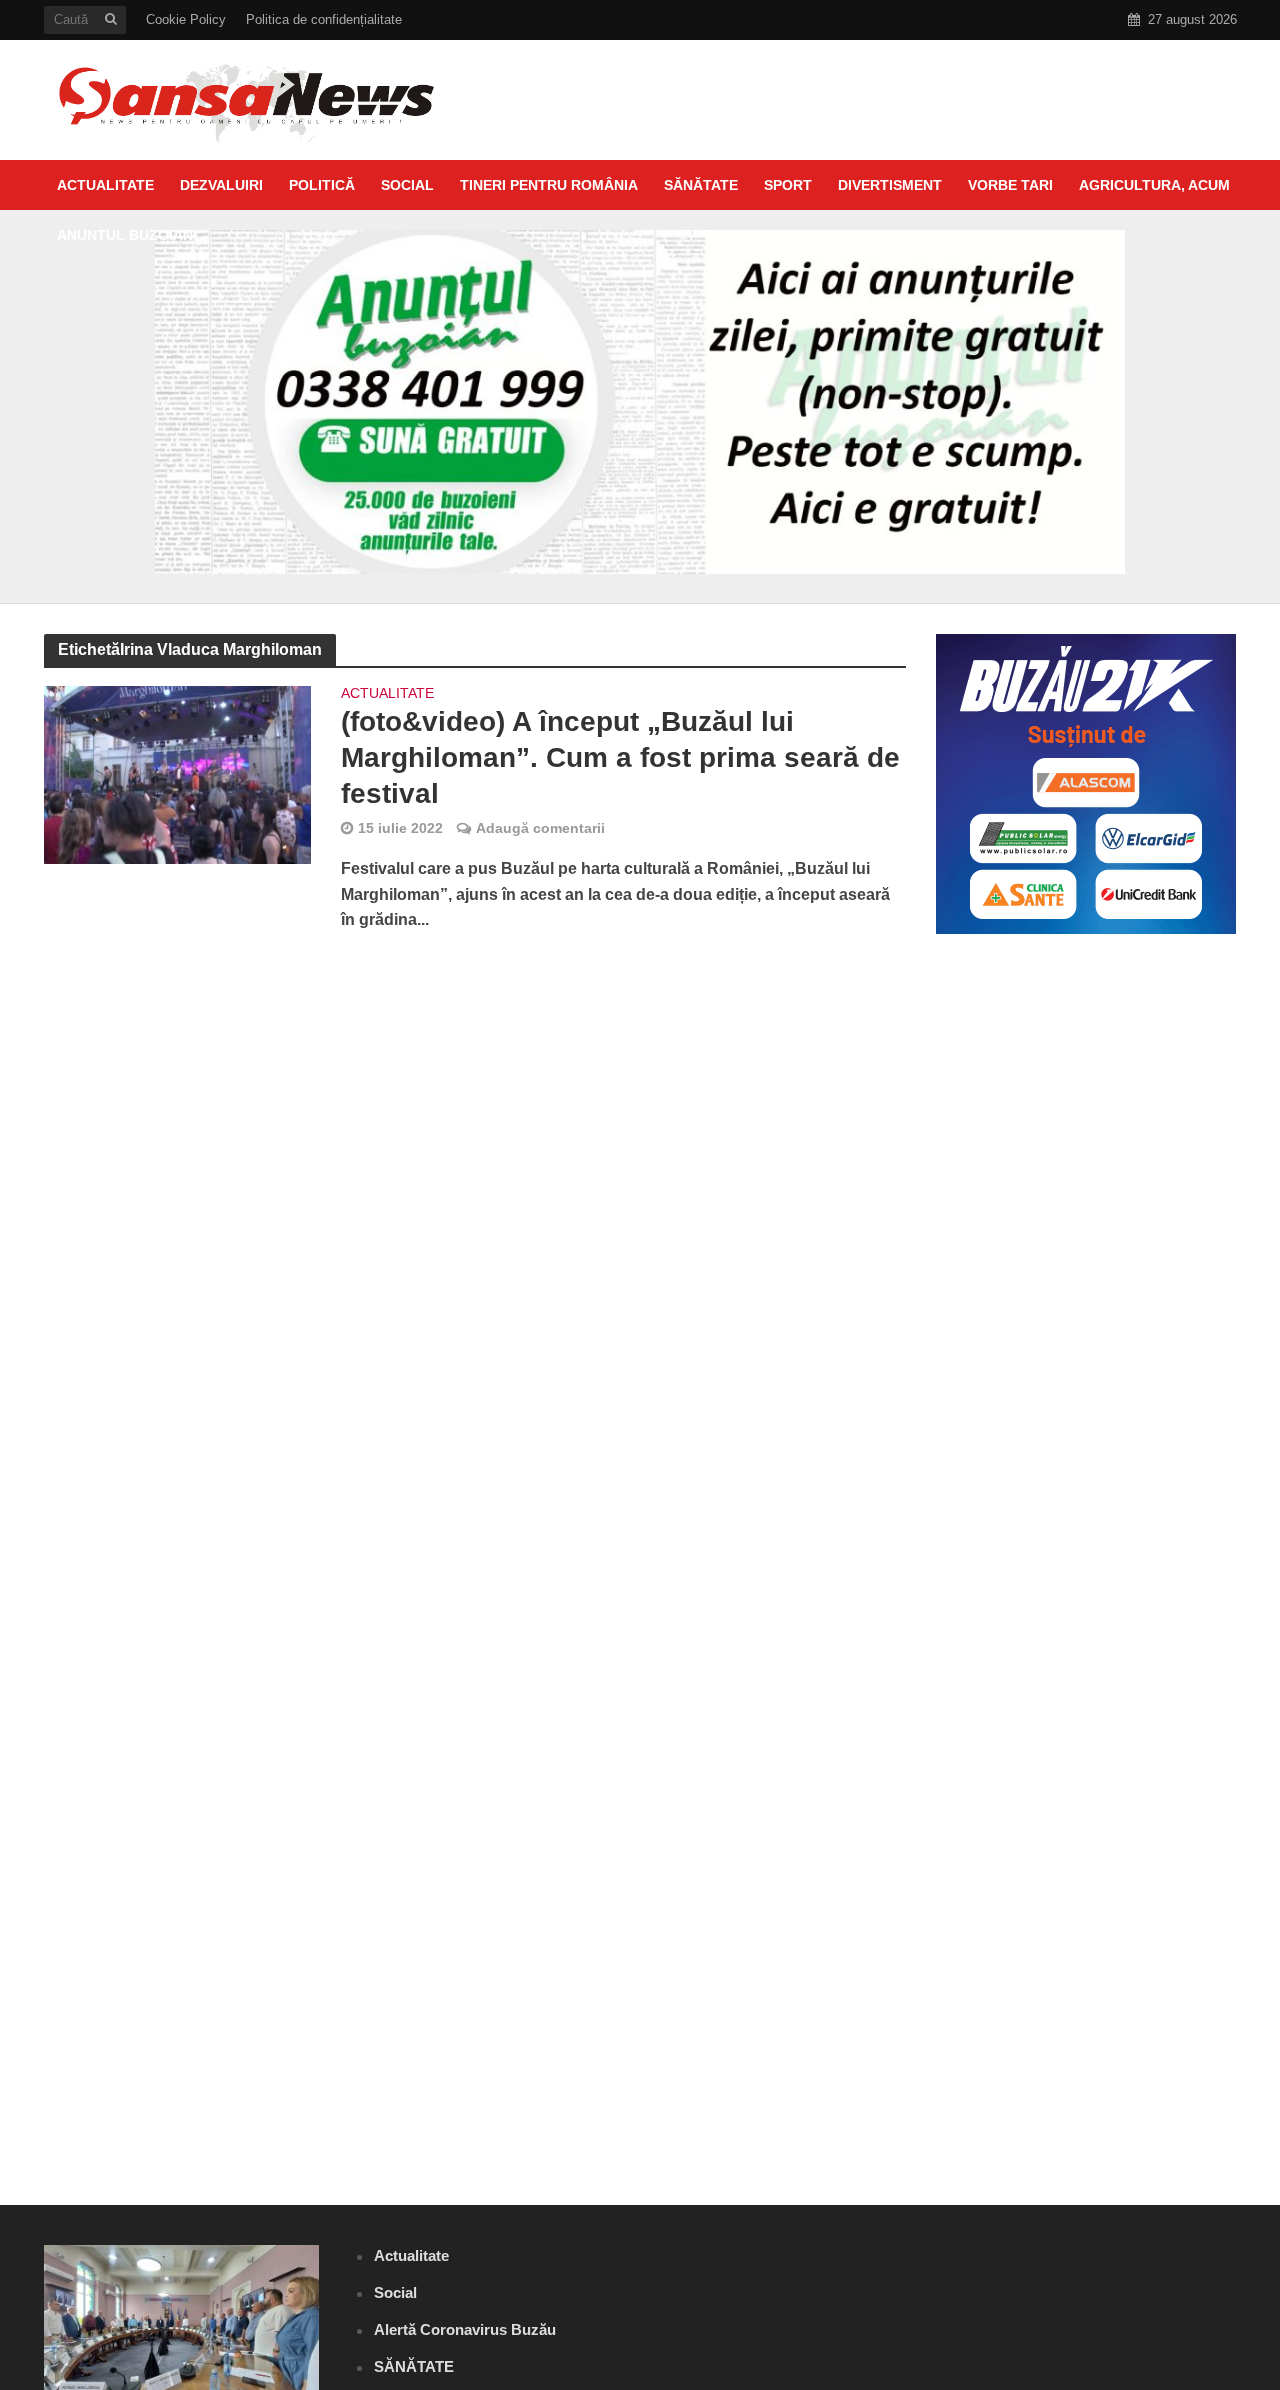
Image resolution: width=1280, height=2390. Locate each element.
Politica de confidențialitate (324, 19)
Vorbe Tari (1010, 185)
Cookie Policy (186, 19)
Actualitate (105, 185)
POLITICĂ (322, 185)
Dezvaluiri (221, 185)
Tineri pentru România (549, 185)
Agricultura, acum (1154, 185)
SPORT (788, 185)
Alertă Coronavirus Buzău (465, 2329)
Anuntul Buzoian (125, 235)
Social (407, 185)
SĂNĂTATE (701, 185)
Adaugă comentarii (540, 828)
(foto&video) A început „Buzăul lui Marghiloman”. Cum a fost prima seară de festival (620, 757)
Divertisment (890, 185)
